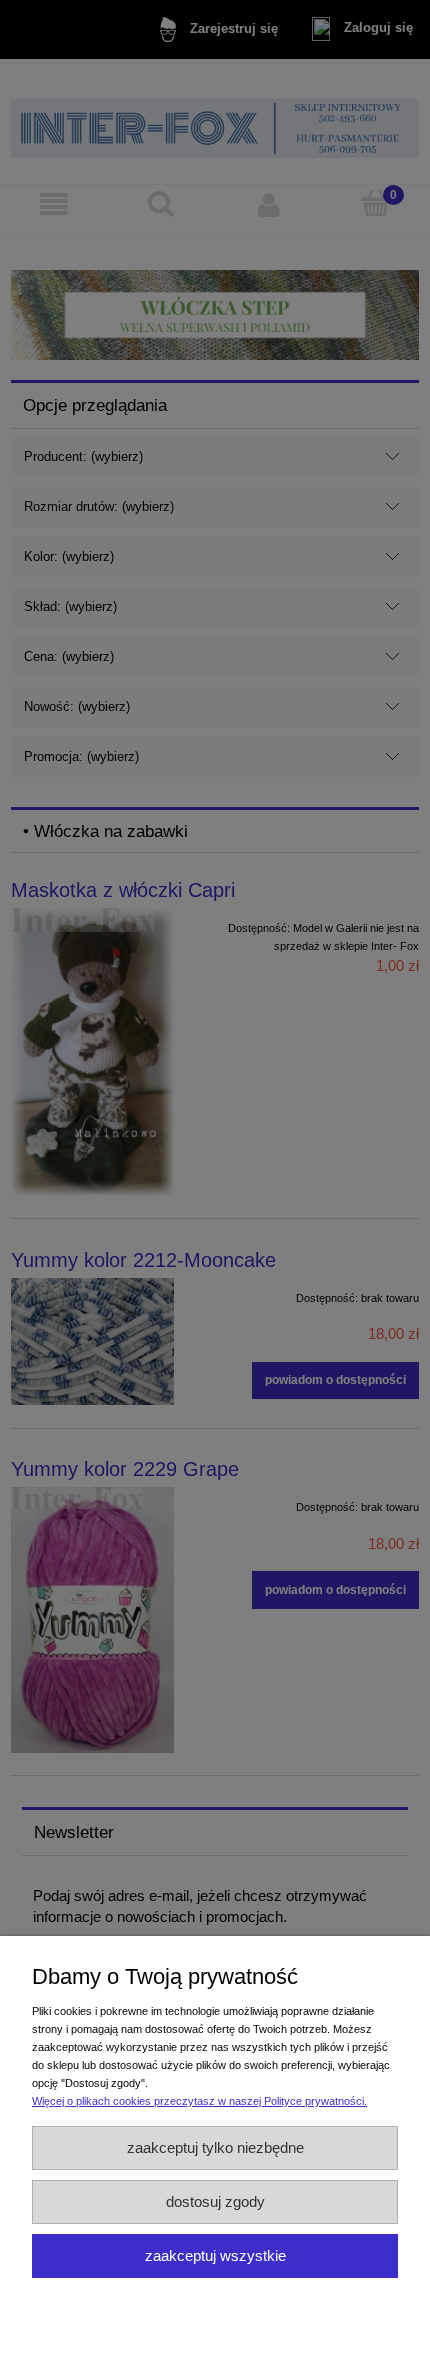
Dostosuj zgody (215, 2201)
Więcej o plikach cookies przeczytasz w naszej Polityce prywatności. (199, 2101)
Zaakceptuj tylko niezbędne (215, 2147)
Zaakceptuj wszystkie (215, 2255)
